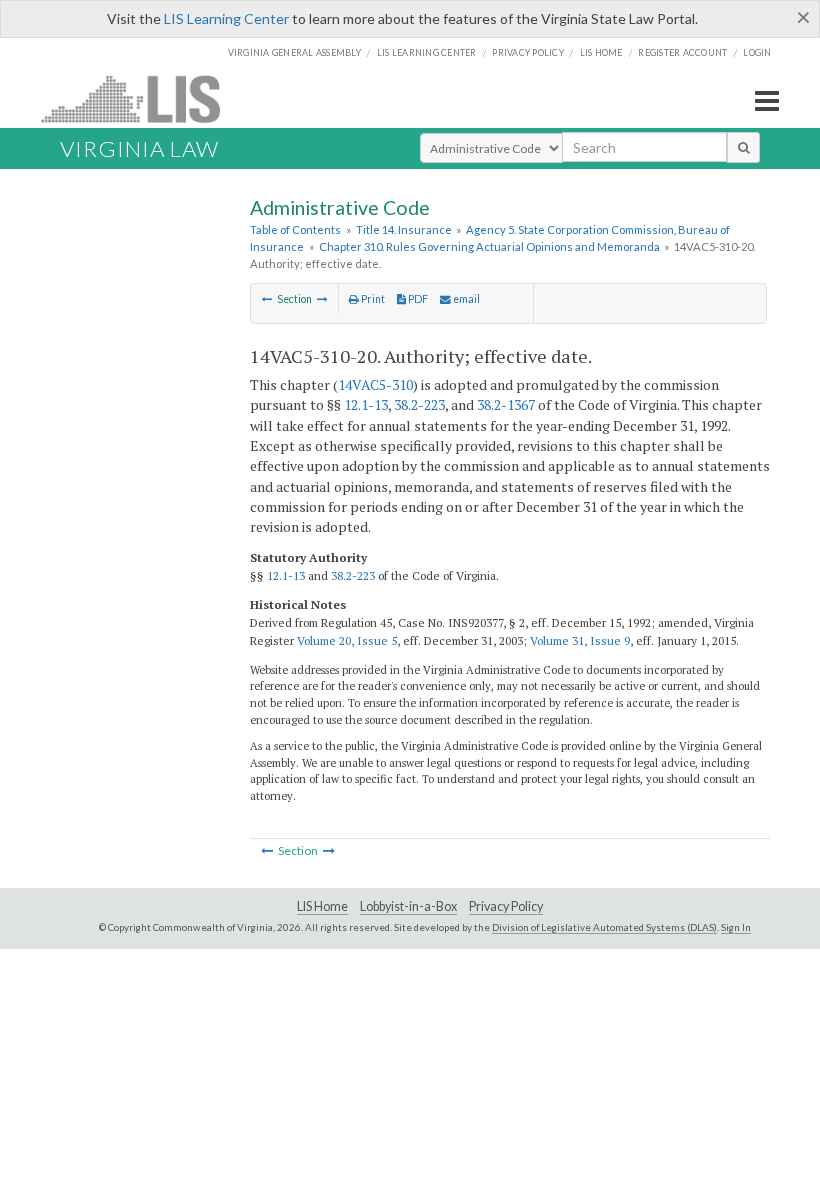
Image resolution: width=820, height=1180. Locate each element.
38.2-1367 (506, 404)
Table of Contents (295, 229)
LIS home (601, 52)
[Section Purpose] (267, 299)
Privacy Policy (528, 52)
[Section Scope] (322, 299)
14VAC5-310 (375, 384)
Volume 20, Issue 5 (347, 640)
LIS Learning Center (226, 18)
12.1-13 (366, 404)
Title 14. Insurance (404, 229)
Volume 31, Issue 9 (580, 640)
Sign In (736, 927)
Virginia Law (139, 148)
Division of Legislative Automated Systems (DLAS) (604, 927)
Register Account (682, 52)
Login (757, 52)
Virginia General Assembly (294, 52)
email (465, 299)
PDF (417, 299)
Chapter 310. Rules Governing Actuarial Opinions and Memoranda (489, 246)
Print (372, 299)
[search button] (743, 147)
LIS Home (322, 906)
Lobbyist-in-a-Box (408, 906)
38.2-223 (419, 404)
